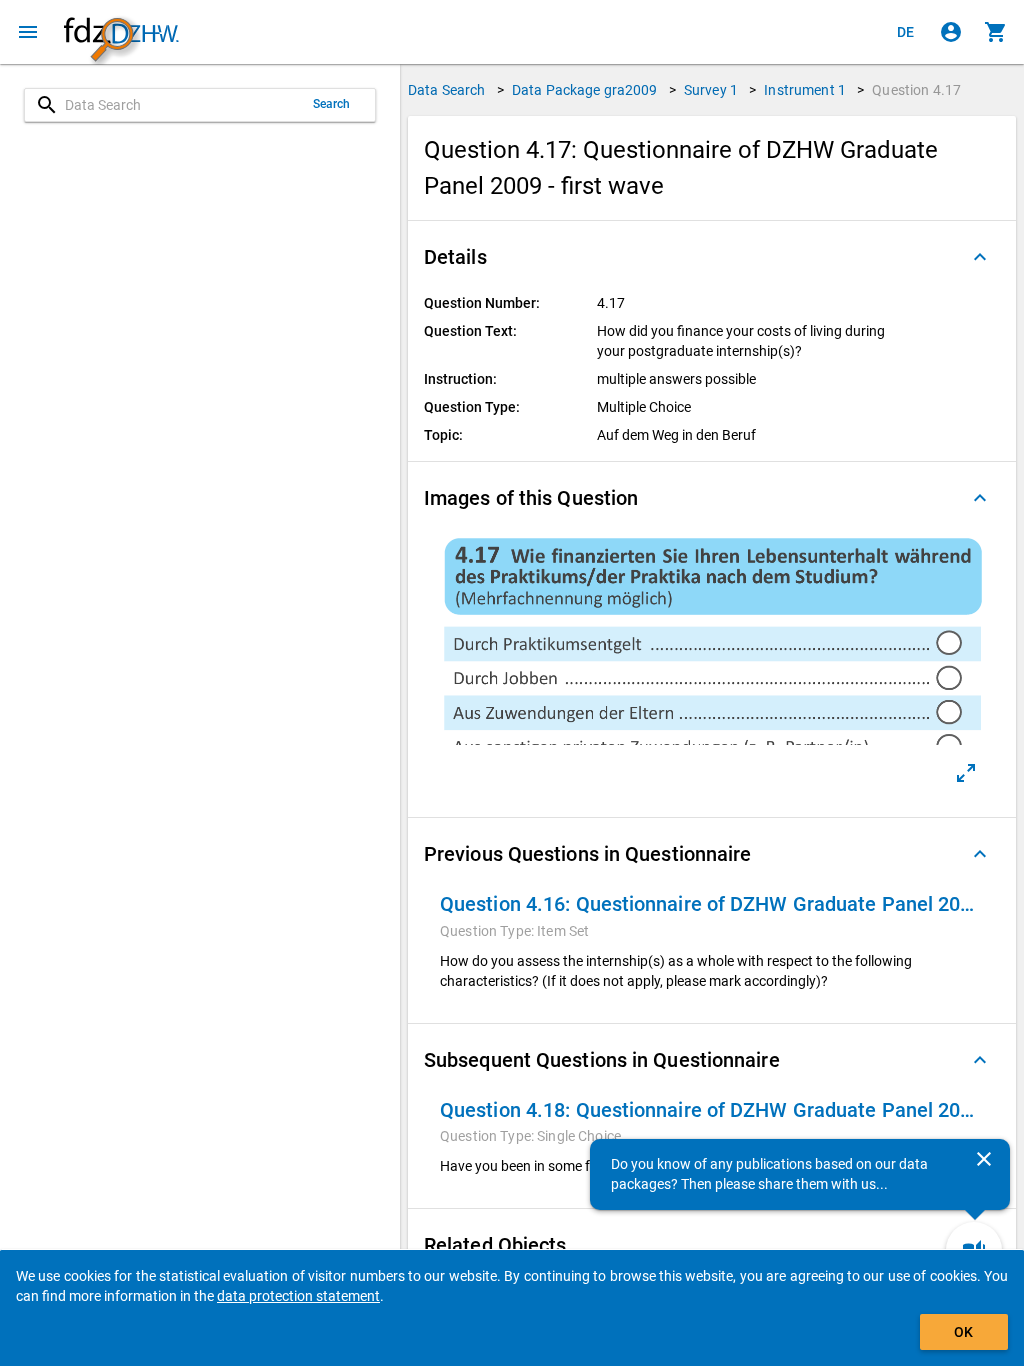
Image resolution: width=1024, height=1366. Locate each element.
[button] (712, 257)
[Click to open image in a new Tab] (966, 773)
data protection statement (298, 1296)
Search (332, 104)
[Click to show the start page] (121, 32)
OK (963, 1332)
